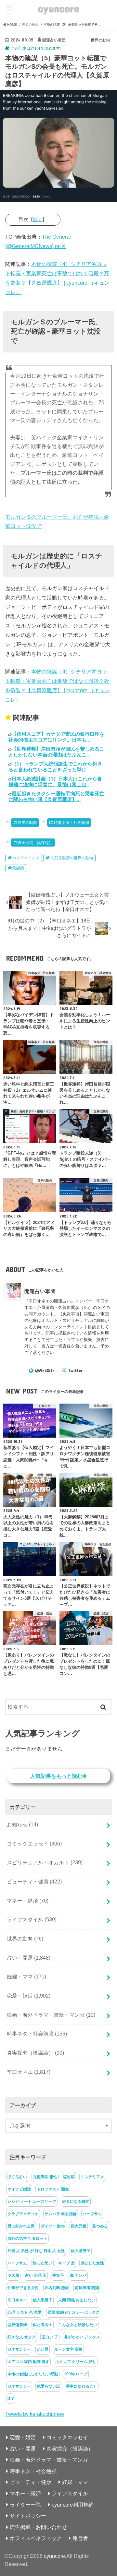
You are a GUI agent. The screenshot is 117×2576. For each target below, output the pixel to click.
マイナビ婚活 (19, 2189)
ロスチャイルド (26, 858)
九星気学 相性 (45, 2177)
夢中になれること (82, 2386)
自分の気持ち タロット (27, 2238)
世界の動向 (27, 823)
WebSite (47, 1371)
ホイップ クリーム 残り (76, 2362)
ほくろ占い (17, 2177)
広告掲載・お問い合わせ (38, 2527)
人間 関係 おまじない (77, 2300)
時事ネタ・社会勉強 (71, 823)
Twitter (75, 1371)
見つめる (100, 2226)
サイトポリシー (28, 2516)
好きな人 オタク (22, 2337)
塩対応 (69, 2177)
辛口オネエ (29, 2072)
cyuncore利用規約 (73, 2505)
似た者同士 (43, 2325)
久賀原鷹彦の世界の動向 (72, 858)
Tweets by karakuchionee (35, 2414)
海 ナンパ (78, 2275)
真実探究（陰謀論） (35, 843)
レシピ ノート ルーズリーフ (32, 2202)
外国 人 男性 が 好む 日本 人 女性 (36, 2251)
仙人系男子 (81, 2251)
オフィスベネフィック (36, 2538)
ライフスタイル (32, 1919)
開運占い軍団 (40, 1291)
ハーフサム (92, 2214)
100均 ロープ (76, 2374)
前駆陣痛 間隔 (87, 2288)
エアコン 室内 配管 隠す (28, 2362)
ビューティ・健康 (34, 1882)
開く (38, 220)
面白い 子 (50, 2337)
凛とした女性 (92, 2263)
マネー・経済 (28, 1901)
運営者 (80, 2538)
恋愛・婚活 (29, 1996)
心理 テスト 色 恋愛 (25, 2312)
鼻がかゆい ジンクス (82, 2337)
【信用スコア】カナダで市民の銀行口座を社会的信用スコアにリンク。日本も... (56, 737)
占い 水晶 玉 (36, 2275)
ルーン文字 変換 (68, 2349)
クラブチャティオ (23, 2214)
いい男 (43, 2349)
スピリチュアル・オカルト (45, 1862)
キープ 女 (66, 2263)
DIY (11, 2399)
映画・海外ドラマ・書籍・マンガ (51, 2015)
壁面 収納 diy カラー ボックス (74, 2312)
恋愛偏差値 (17, 2325)
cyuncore (59, 8)
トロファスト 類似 (53, 2189)
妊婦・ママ (26, 1977)
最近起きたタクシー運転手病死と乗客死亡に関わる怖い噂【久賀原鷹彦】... (56, 796)
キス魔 (13, 2275)
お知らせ (22, 1824)
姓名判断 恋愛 (57, 2288)
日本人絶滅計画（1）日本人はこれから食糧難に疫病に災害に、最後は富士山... (55, 782)
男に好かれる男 (21, 2226)
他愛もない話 (48, 2386)
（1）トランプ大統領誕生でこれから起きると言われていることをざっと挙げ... (55, 767)
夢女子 (58, 2275)
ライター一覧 (25, 2505)
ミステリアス (92, 2177)
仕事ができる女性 (23, 2288)
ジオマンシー (19, 2349)
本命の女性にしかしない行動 (33, 2374)
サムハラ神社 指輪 (61, 2214)
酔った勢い (43, 2263)
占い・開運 (29, 1958)
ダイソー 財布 (53, 2226)
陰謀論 (18, 868)
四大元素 (79, 2226)
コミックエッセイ (34, 1844)
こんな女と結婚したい (78, 2325)
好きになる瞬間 (76, 2202)
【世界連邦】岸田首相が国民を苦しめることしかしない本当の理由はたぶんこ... (56, 752)
